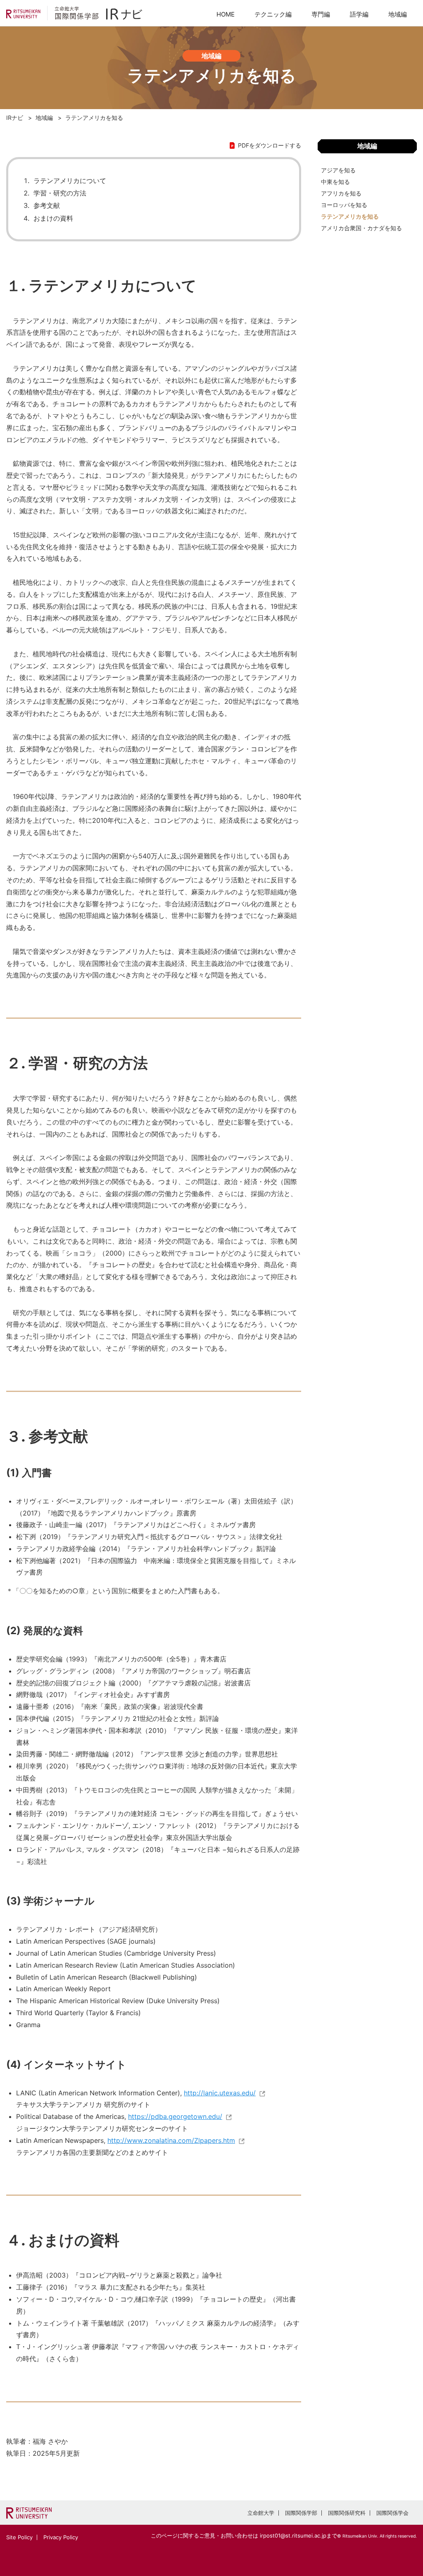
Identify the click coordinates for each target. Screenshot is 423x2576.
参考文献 (47, 205)
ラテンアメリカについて (70, 181)
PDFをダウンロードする (270, 145)
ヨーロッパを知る (344, 205)
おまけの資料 (53, 218)
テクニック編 (273, 14)
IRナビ (15, 118)
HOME (226, 14)
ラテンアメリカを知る (350, 216)
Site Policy (19, 2537)
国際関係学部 (301, 2513)
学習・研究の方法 (60, 193)
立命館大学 (261, 2513)
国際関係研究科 (347, 2513)
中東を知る (335, 182)
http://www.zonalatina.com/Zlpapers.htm (171, 2140)
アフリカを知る (341, 193)
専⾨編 (321, 14)
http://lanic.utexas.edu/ (220, 2093)
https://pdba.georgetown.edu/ (175, 2116)
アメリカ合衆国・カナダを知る (361, 228)
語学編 (359, 14)
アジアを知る (338, 170)
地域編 (398, 14)
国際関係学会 (392, 2513)
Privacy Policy (61, 2537)
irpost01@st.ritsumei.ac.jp (293, 2535)
